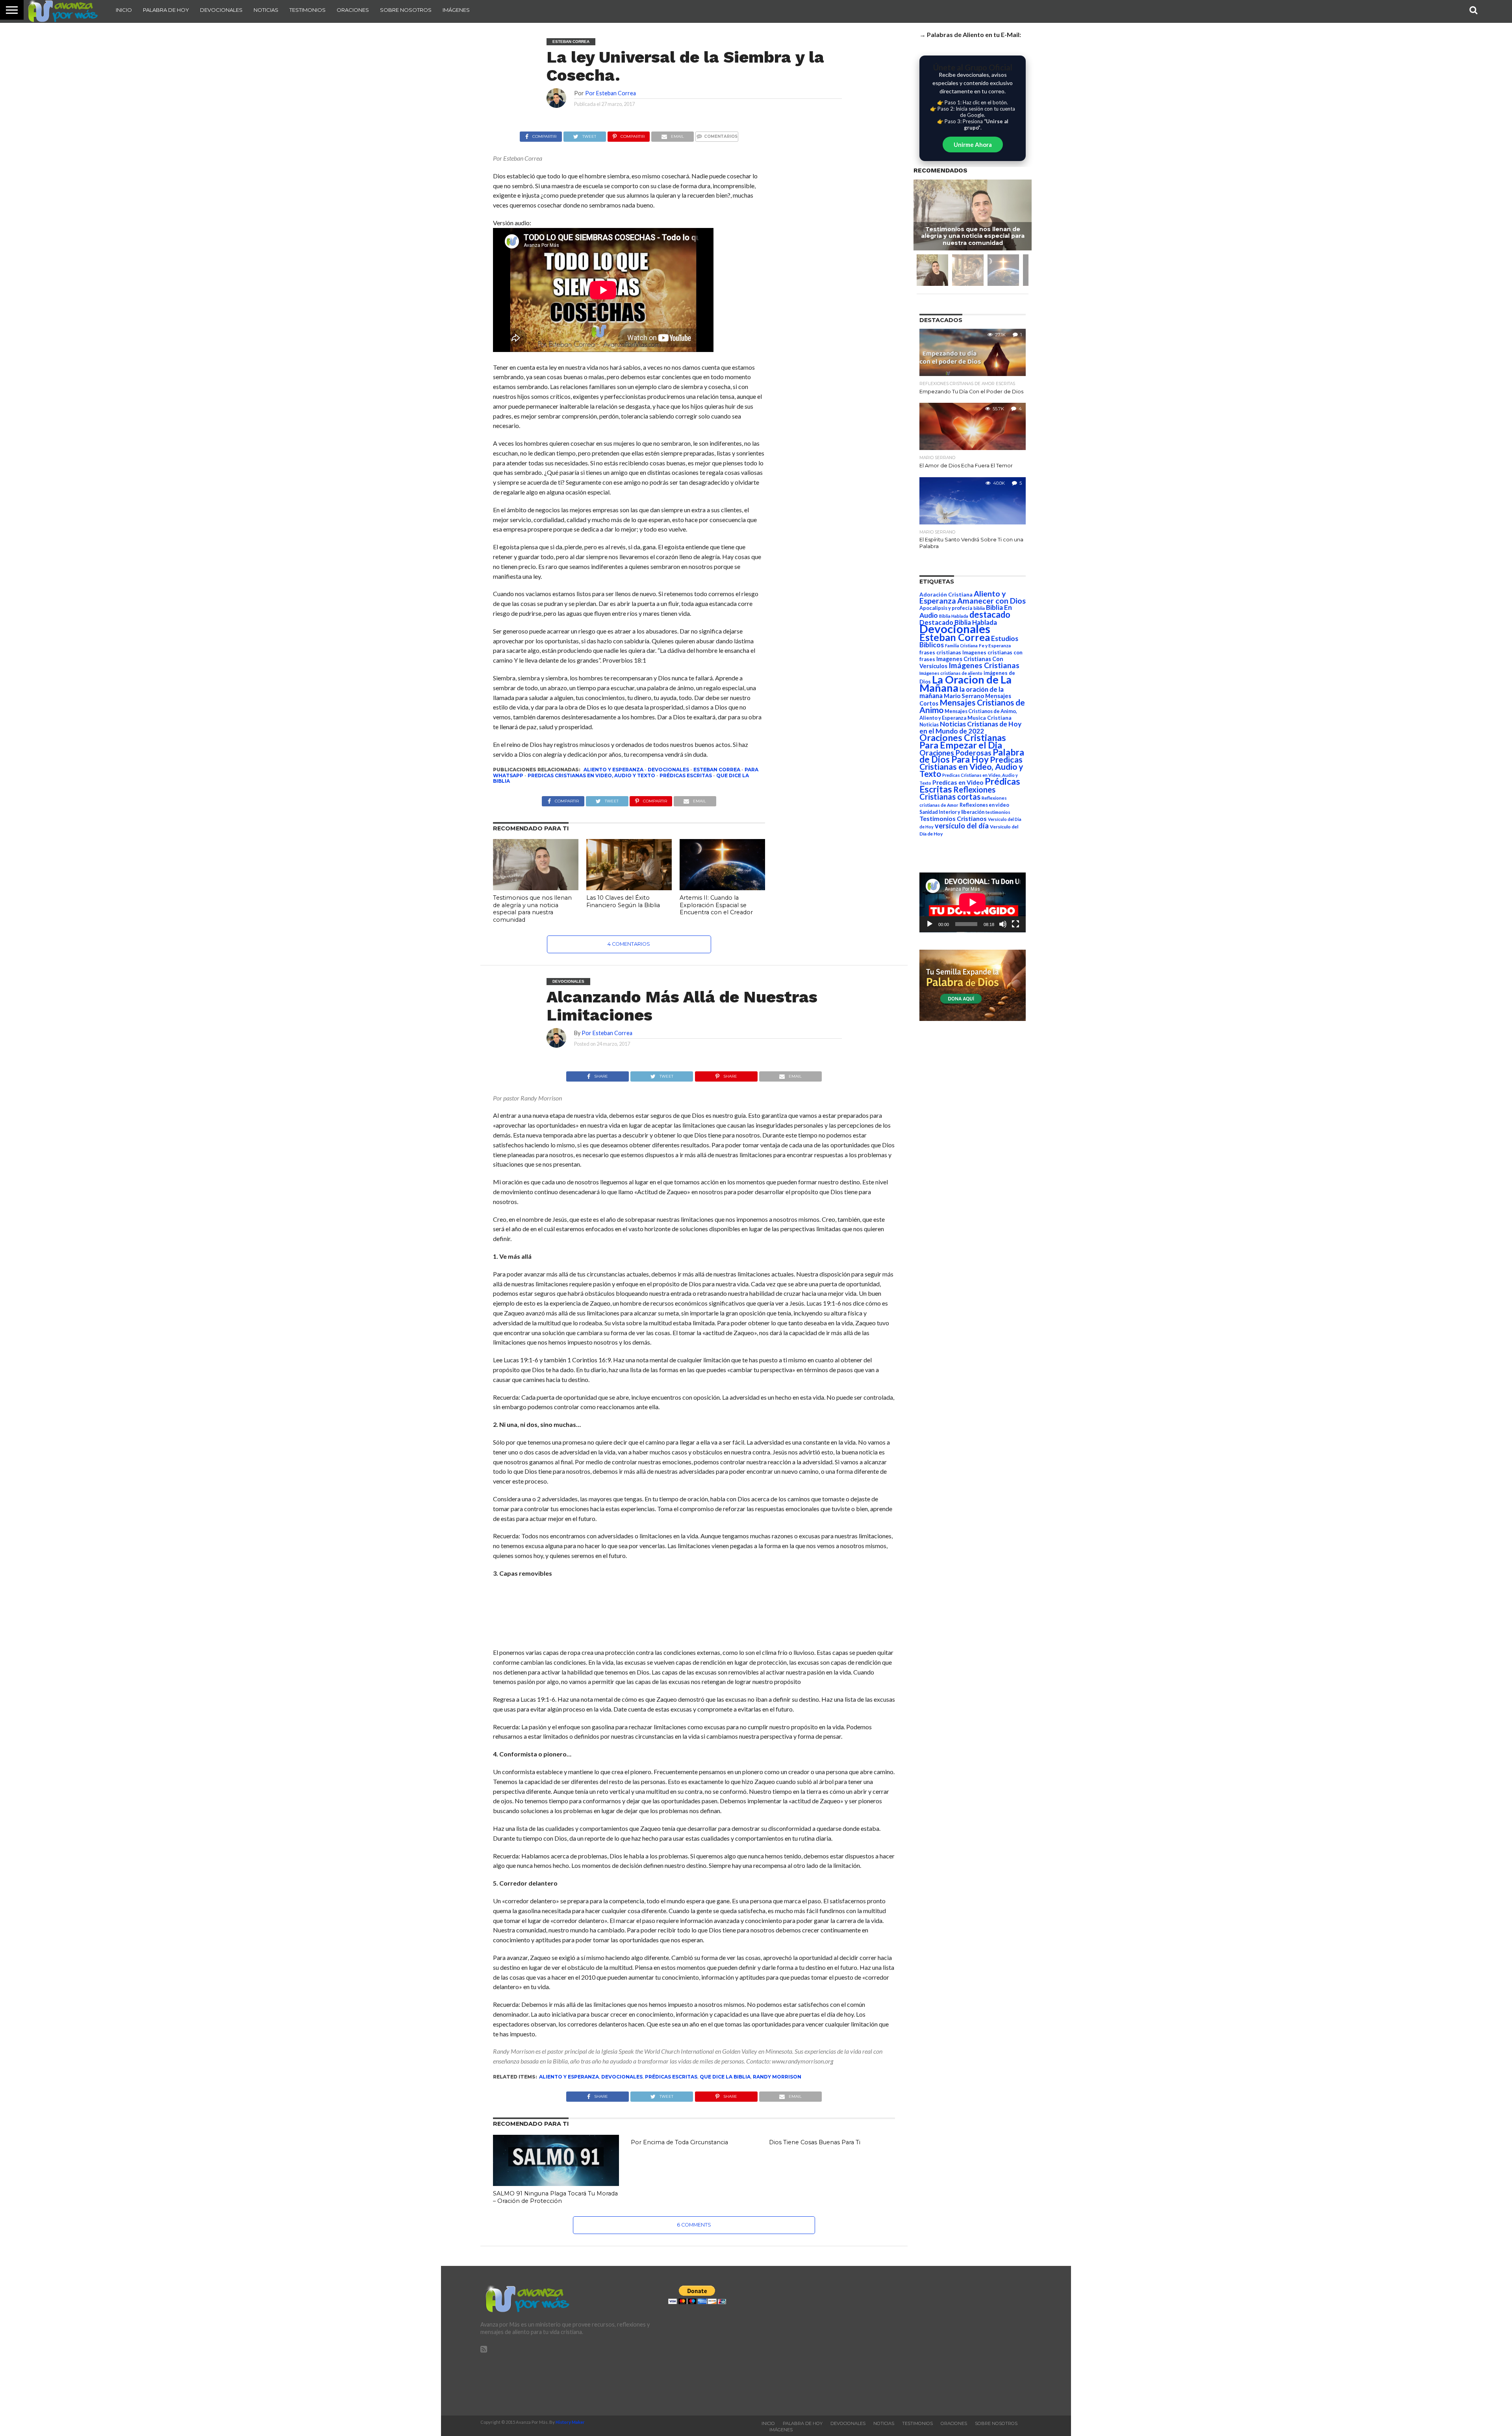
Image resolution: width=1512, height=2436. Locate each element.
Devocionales (221, 10)
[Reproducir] (930, 924)
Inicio (124, 10)
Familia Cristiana (961, 646)
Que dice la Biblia (725, 2077)
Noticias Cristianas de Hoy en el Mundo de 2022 (970, 727)
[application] (973, 902)
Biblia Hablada (954, 616)
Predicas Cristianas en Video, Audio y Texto (591, 775)
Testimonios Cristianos (953, 818)
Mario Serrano (964, 696)
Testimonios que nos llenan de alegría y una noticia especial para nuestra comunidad (532, 909)
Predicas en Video (958, 782)
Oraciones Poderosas (955, 753)
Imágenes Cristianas (984, 665)
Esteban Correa (717, 770)
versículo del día (962, 826)
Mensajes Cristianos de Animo (972, 706)
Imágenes (456, 10)
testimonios (998, 812)
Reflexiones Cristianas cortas (957, 793)
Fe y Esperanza (995, 646)
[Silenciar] (1003, 924)
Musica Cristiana (989, 718)
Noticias (266, 10)
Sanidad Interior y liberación (952, 812)
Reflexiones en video (984, 805)
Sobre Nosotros (406, 10)
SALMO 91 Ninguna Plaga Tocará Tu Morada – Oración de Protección (555, 2197)
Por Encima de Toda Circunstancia (679, 2142)
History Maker (570, 2422)
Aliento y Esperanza (613, 770)
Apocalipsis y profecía (946, 608)
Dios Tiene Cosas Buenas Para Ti (815, 2142)
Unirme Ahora (973, 144)
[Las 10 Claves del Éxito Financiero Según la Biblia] (629, 888)
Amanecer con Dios (991, 601)
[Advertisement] (556, 1617)
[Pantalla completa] (1015, 924)
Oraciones (353, 10)
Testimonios (308, 10)
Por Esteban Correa (611, 93)
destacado (990, 614)
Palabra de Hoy (166, 10)
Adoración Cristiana (946, 595)
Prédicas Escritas (686, 775)
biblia (979, 608)
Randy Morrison (777, 2077)
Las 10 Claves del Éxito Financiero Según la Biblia (623, 901)
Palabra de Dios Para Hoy (972, 756)
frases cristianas (940, 652)
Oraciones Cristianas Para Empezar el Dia (963, 741)
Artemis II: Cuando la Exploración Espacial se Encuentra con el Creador (716, 905)
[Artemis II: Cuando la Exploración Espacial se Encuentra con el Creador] (722, 888)
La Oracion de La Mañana (965, 684)
